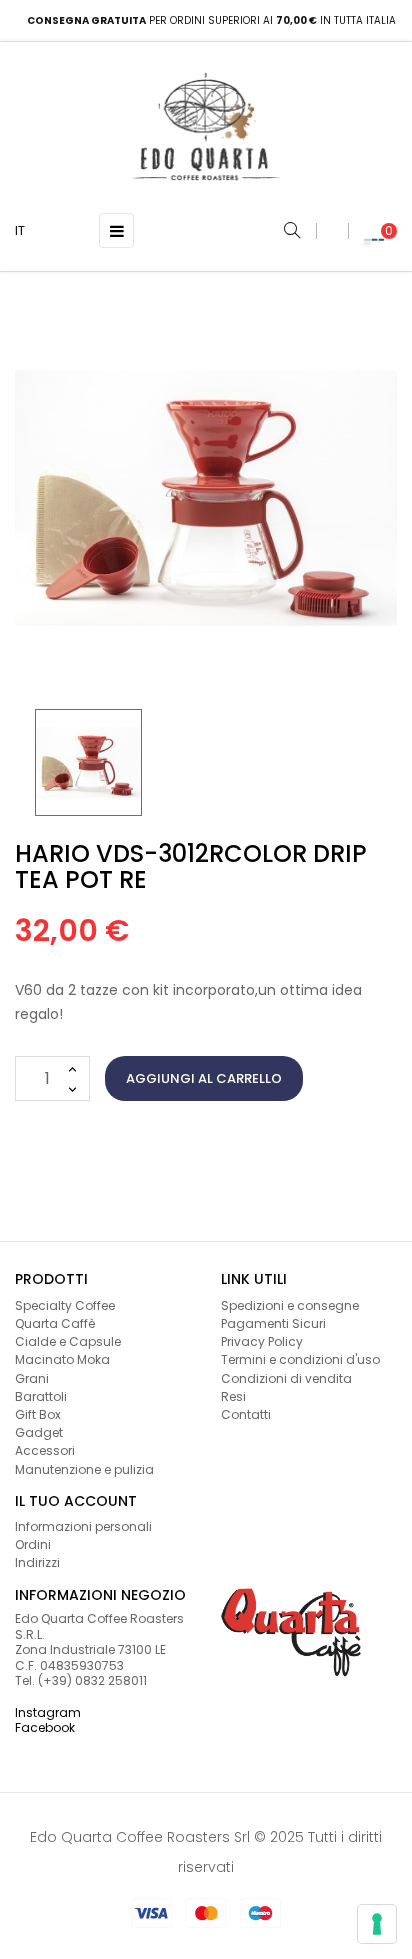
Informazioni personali (83, 1526)
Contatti (246, 1414)
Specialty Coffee (65, 1305)
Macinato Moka (62, 1359)
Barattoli (41, 1396)
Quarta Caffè (55, 1323)
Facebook (45, 1727)
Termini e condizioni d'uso (300, 1359)
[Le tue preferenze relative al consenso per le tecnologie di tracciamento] (377, 1924)
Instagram (48, 1712)
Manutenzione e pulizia (84, 1469)
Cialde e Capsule (68, 1341)
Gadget (39, 1432)
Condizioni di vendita (286, 1378)
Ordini (33, 1544)
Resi (233, 1396)
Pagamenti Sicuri (273, 1323)
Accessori (45, 1450)
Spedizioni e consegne (290, 1305)
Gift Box (38, 1414)
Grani (32, 1378)
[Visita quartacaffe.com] (291, 1631)
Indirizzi (37, 1562)
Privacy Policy (262, 1341)
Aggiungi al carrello (204, 1078)
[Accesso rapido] (332, 231)
